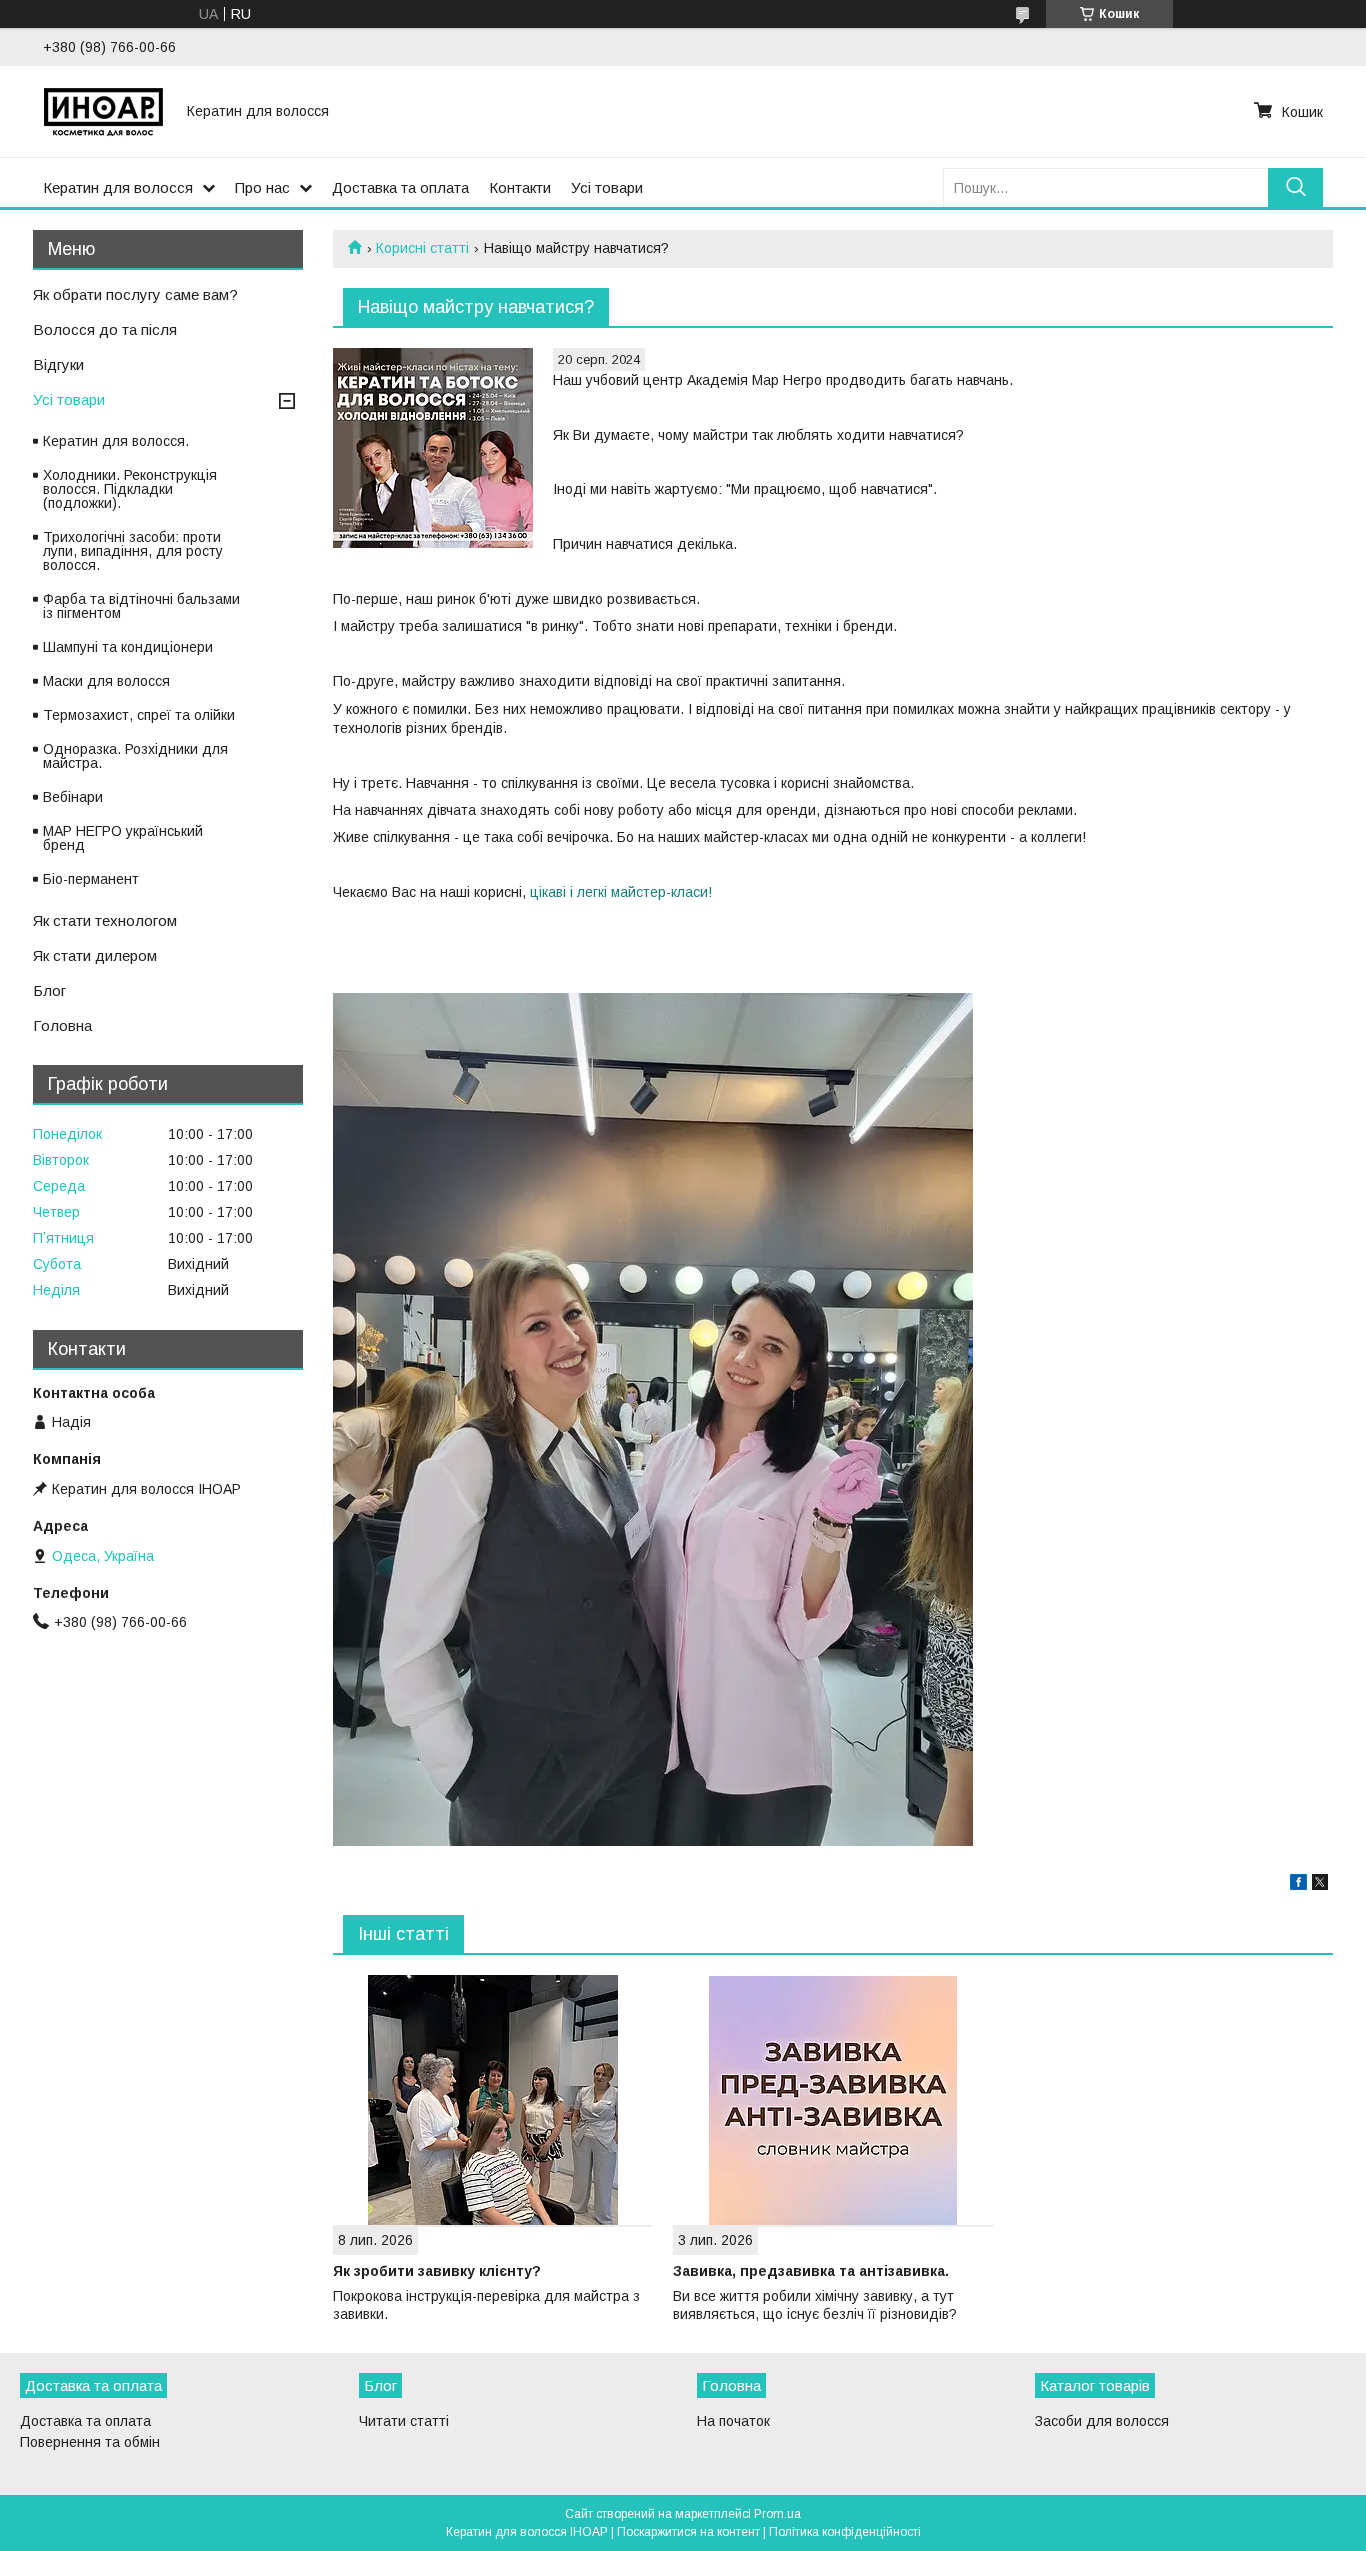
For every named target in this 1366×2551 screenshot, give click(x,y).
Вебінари (73, 797)
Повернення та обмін (90, 2442)
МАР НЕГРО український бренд (123, 838)
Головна (62, 1025)
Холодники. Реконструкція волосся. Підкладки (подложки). (130, 489)
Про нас (262, 187)
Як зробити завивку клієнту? (437, 2271)
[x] (1320, 1885)
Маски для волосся (106, 681)
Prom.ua (777, 2514)
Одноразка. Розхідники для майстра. (135, 756)
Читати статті (404, 2421)
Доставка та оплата (400, 187)
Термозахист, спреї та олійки (139, 715)
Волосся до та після (105, 329)
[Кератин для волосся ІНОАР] (103, 111)
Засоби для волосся (1102, 2421)
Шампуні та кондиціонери (128, 647)
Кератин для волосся (118, 187)
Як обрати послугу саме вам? (135, 294)
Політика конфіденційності (845, 2532)
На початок (733, 2421)
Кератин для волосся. (116, 441)
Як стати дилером (95, 955)
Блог (49, 990)
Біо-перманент (91, 879)
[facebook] (1298, 1885)
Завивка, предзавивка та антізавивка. (811, 2271)
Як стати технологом (105, 920)
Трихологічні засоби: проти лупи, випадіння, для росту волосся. (133, 551)
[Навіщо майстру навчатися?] (433, 448)
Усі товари (607, 187)
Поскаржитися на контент (688, 2532)
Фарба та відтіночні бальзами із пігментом (141, 606)
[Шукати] (1295, 187)
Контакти (520, 187)
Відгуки (58, 364)
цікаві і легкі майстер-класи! (621, 892)
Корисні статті (422, 248)
